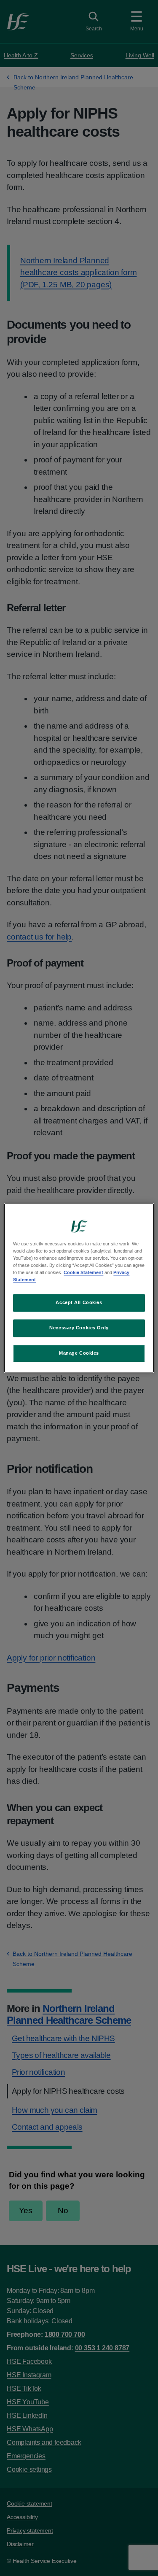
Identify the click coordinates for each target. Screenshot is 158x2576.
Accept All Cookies (79, 1303)
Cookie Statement (83, 1273)
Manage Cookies (79, 1353)
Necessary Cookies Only (79, 1328)
